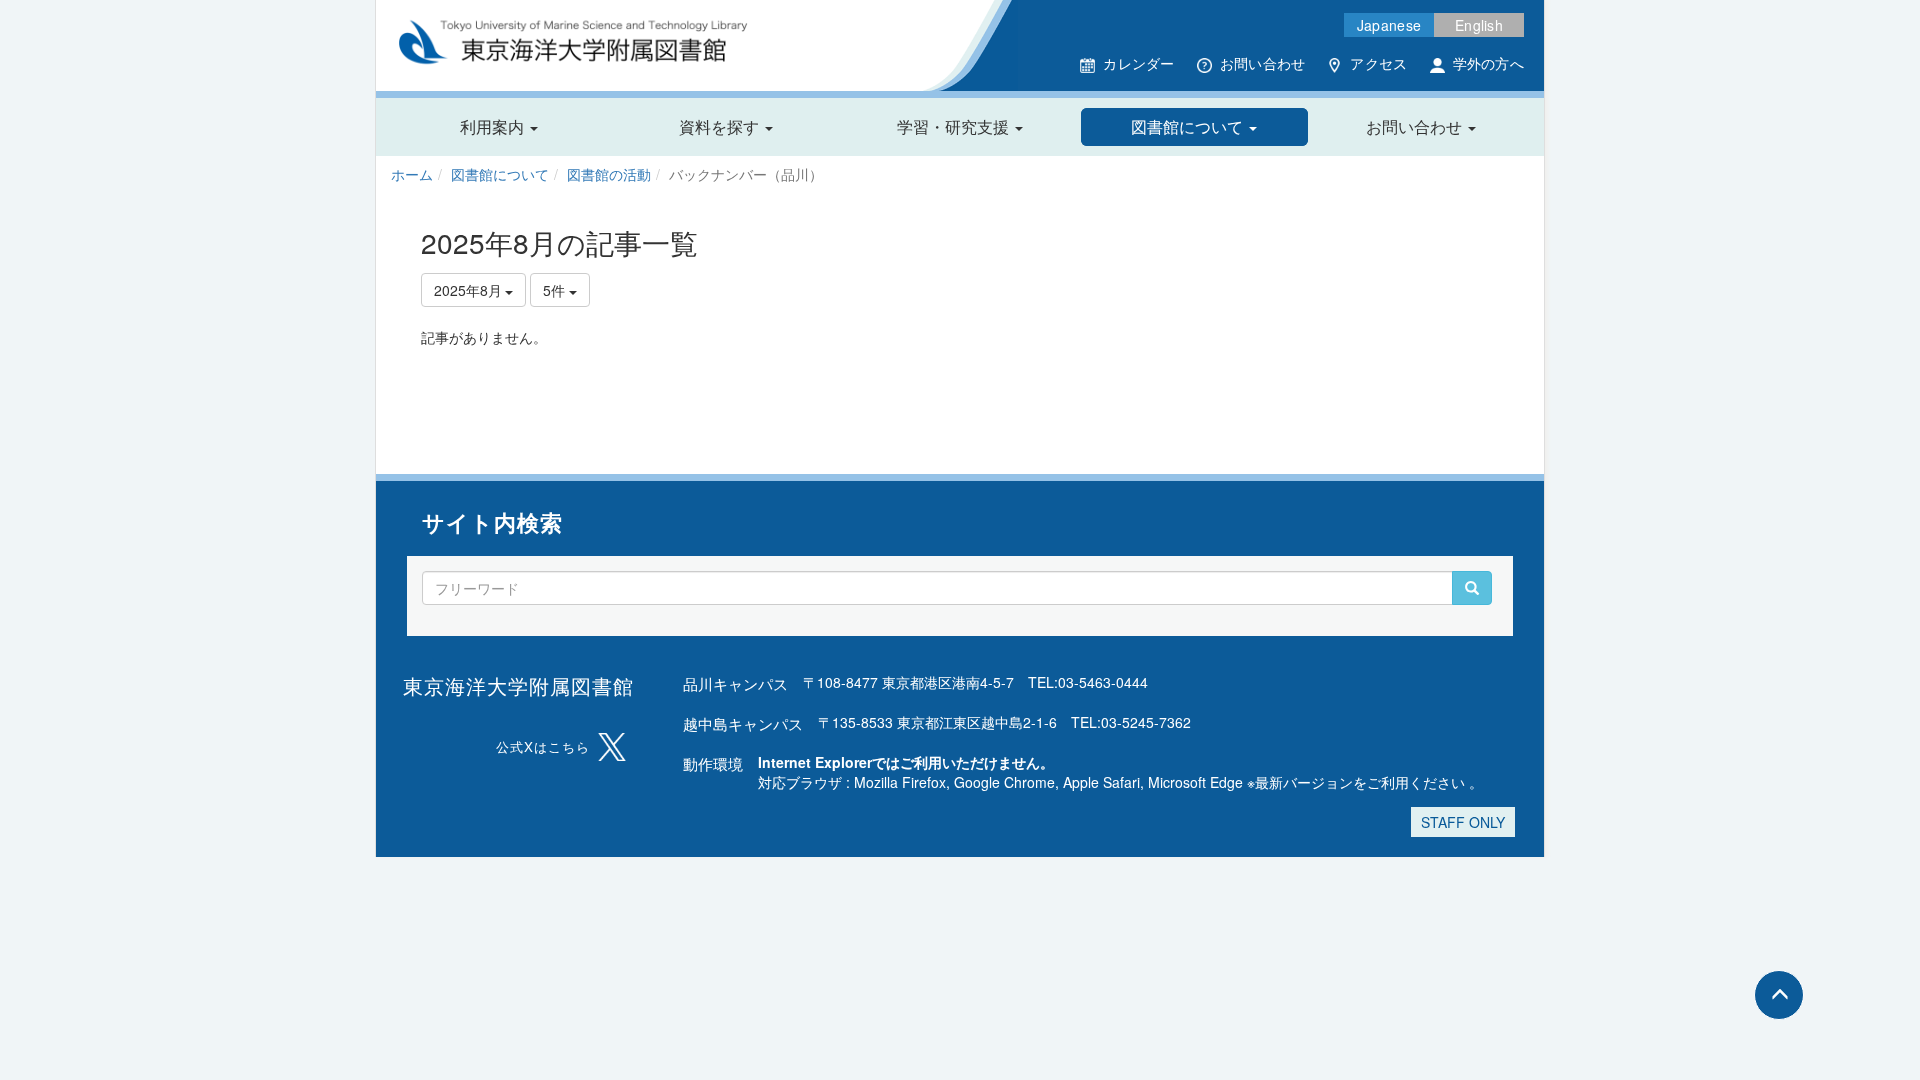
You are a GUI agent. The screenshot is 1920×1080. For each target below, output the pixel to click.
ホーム (412, 174)
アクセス (1378, 63)
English (1479, 25)
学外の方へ (1488, 63)
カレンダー (1138, 63)
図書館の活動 (609, 174)
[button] (499, 127)
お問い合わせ (1263, 63)
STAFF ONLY (1463, 822)
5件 (556, 290)
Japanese (1389, 25)
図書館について (500, 174)
